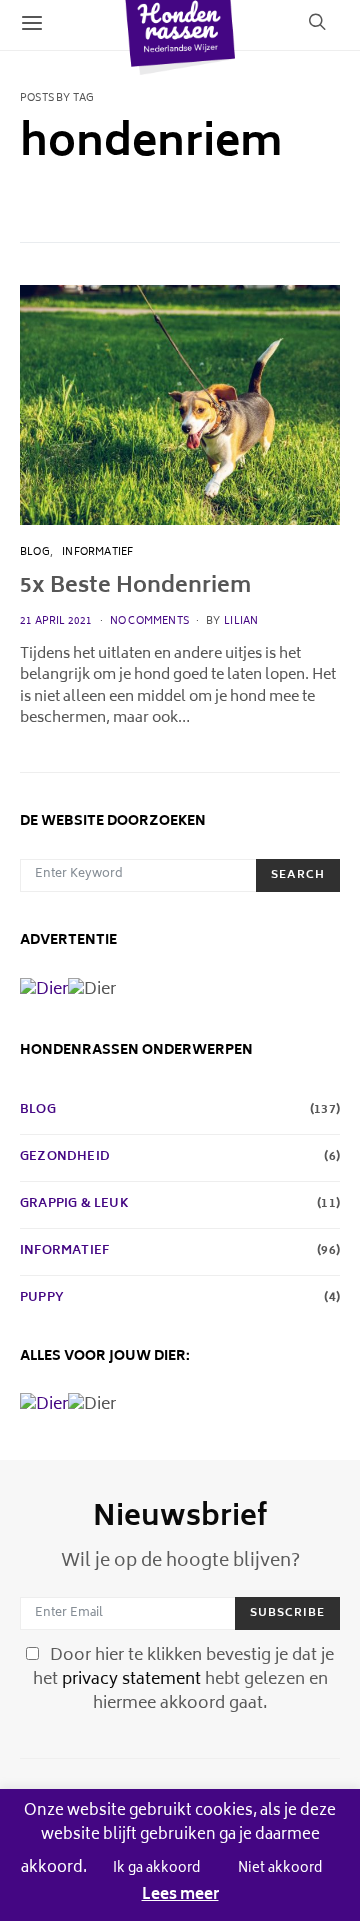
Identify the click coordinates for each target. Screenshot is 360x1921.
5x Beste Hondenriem (135, 587)
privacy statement (131, 1680)
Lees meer (180, 1896)
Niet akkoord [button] (280, 1869)
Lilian (241, 622)
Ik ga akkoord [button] (156, 1869)
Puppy (42, 1299)
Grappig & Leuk (74, 1205)
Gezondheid (65, 1158)
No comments (149, 622)
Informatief (97, 553)
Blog (35, 553)
